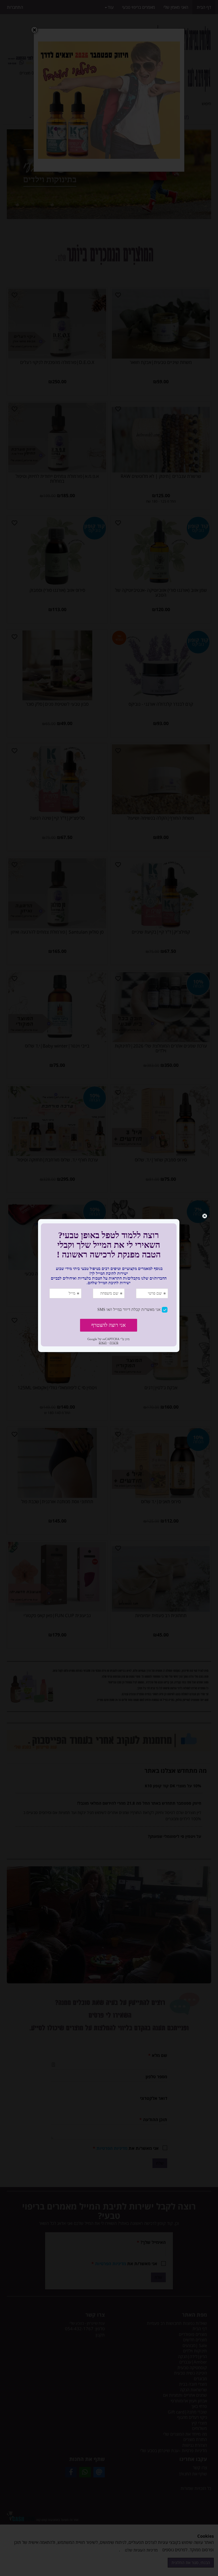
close (205, 1216)
